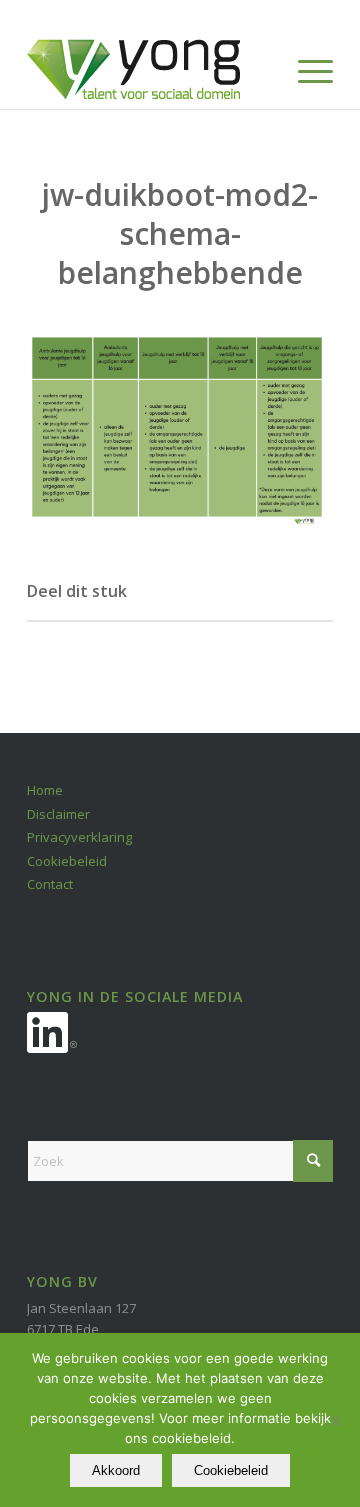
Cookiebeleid (67, 861)
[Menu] (305, 69)
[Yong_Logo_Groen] (149, 69)
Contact (50, 884)
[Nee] (335, 1420)
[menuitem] (305, 69)
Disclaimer (58, 814)
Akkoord (116, 1470)
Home (45, 790)
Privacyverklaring (79, 837)
